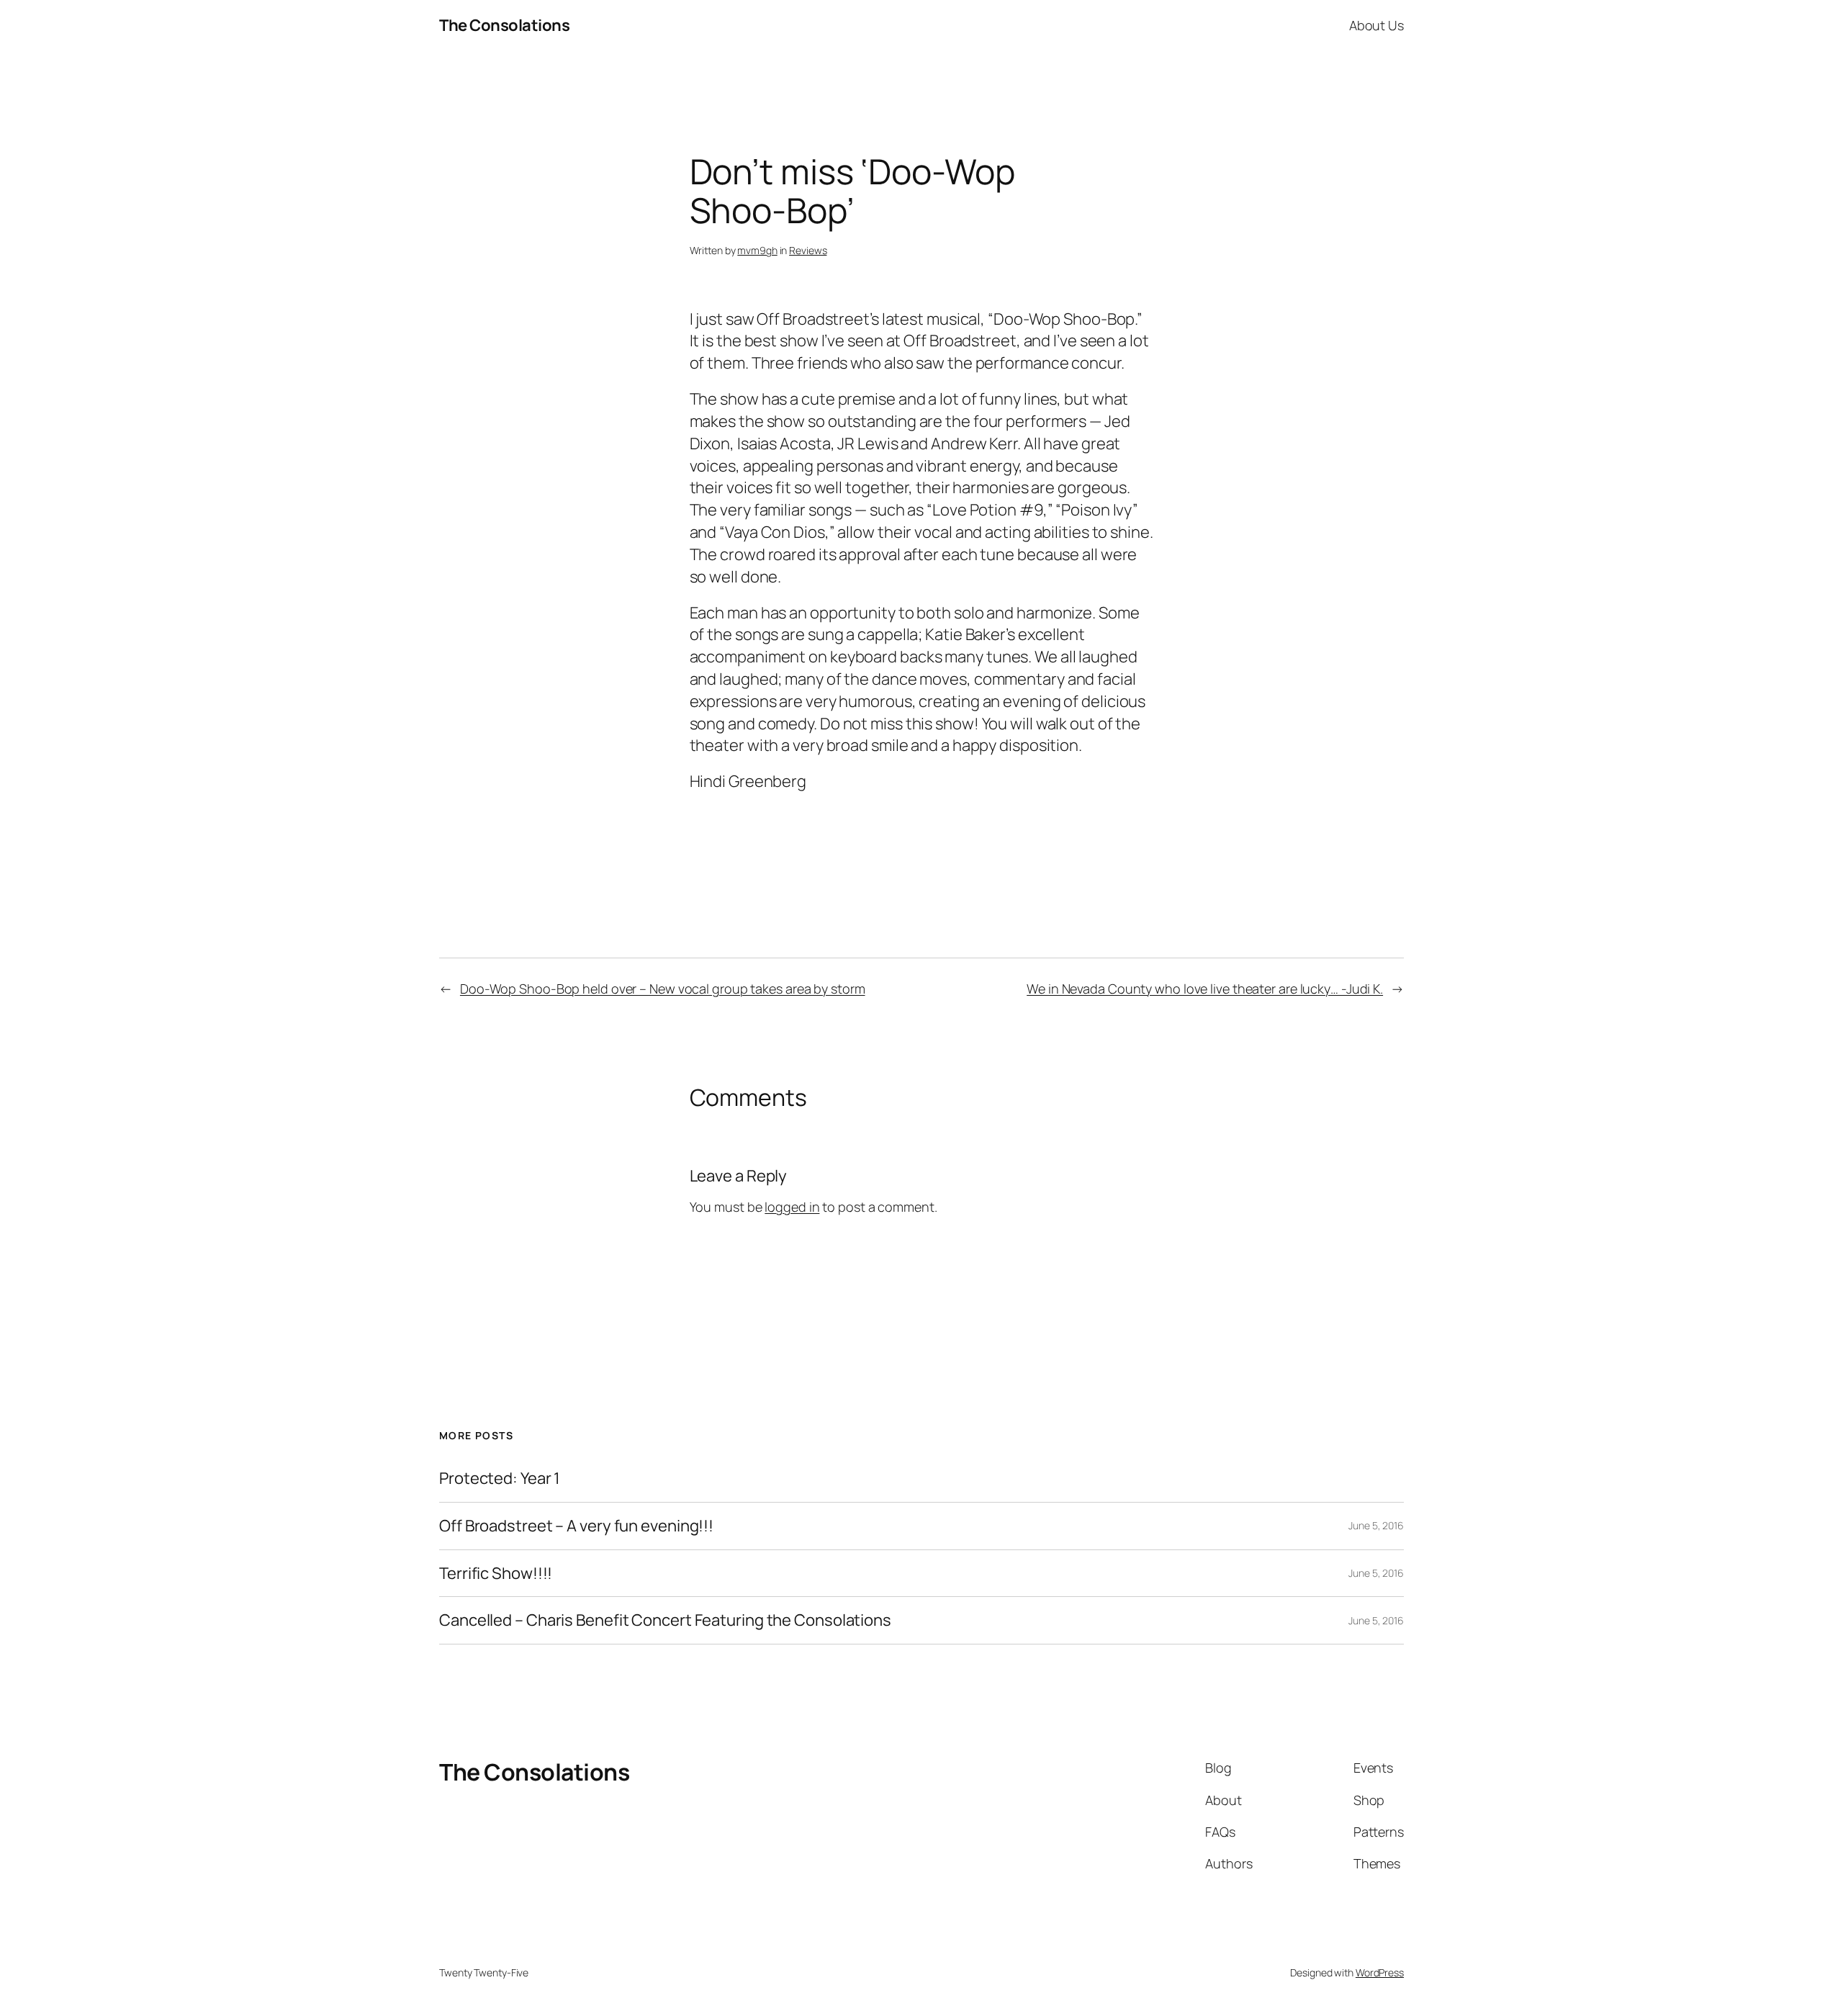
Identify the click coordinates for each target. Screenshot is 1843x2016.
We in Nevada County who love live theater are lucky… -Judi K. (1205, 989)
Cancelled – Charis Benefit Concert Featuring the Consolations (665, 1620)
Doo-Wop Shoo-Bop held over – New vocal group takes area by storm (663, 989)
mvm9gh (757, 250)
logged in (792, 1207)
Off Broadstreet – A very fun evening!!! (576, 1526)
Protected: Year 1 (500, 1479)
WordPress (1380, 1972)
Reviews (808, 250)
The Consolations (504, 25)
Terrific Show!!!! (496, 1574)
